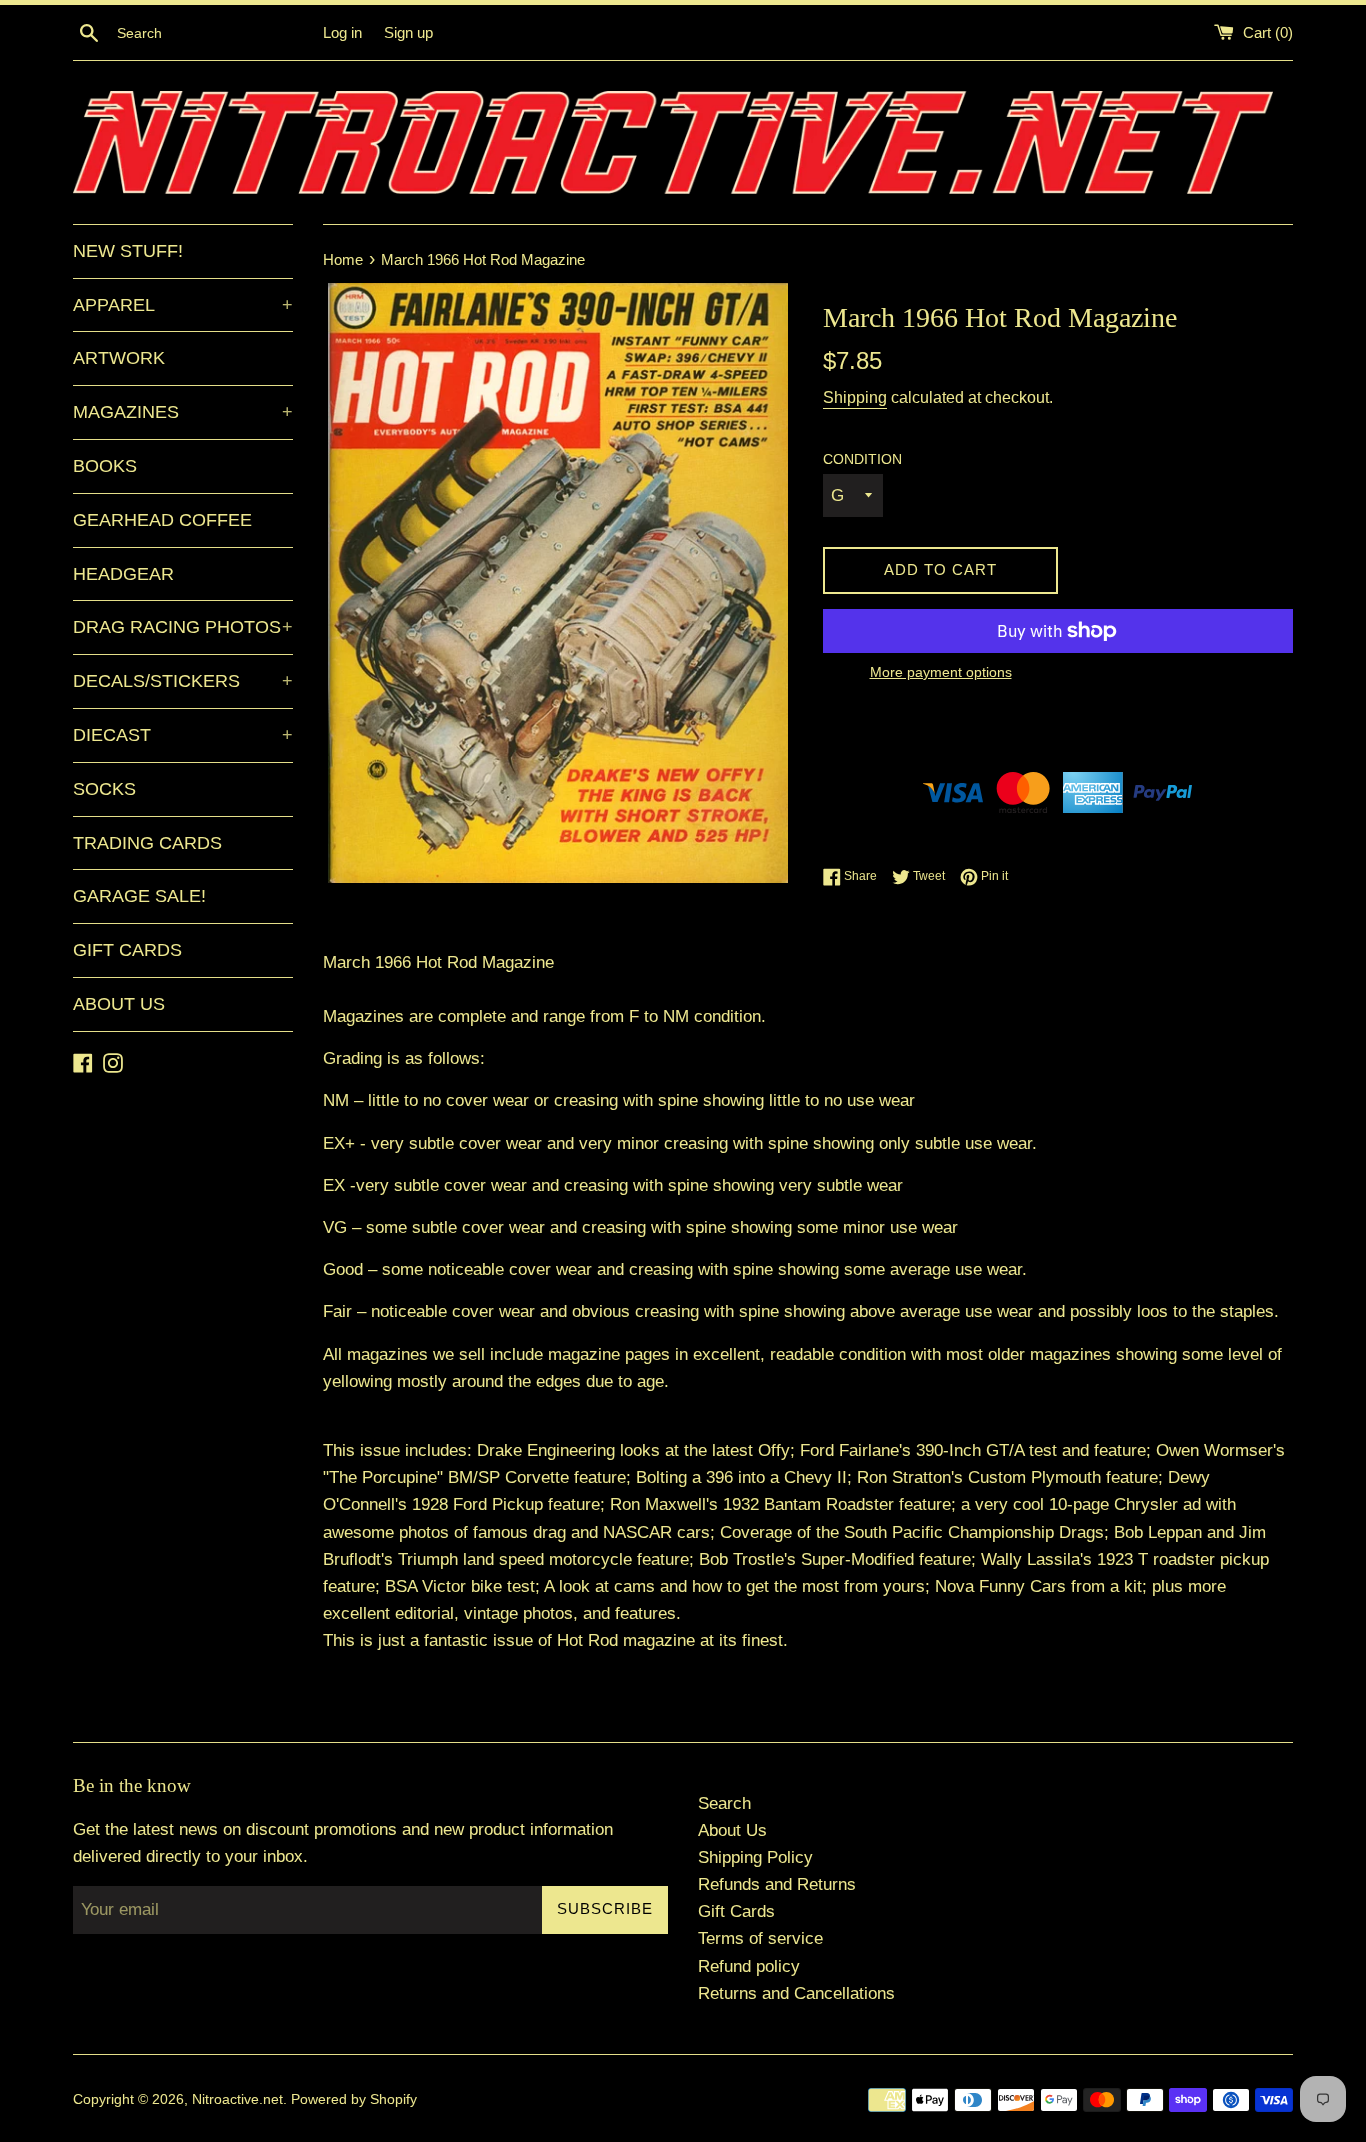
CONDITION (862, 459)
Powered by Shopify (354, 2099)
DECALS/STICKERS (183, 681)
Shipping (855, 397)
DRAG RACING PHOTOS (183, 627)
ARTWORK (119, 358)
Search (724, 1803)
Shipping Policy (755, 1857)
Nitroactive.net (237, 2099)
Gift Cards (736, 1911)
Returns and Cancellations (796, 1993)
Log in (342, 32)
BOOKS (105, 466)
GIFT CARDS (127, 950)
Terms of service (760, 1938)
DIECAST (183, 735)
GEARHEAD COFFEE (162, 520)
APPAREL (183, 305)
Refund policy (749, 1966)
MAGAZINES (183, 412)
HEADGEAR (123, 574)
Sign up (408, 32)
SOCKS (104, 789)
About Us (732, 1830)
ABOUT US (119, 1004)
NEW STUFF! (128, 251)
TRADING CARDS (147, 843)
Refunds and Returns (777, 1884)
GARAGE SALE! (139, 896)
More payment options (941, 672)
